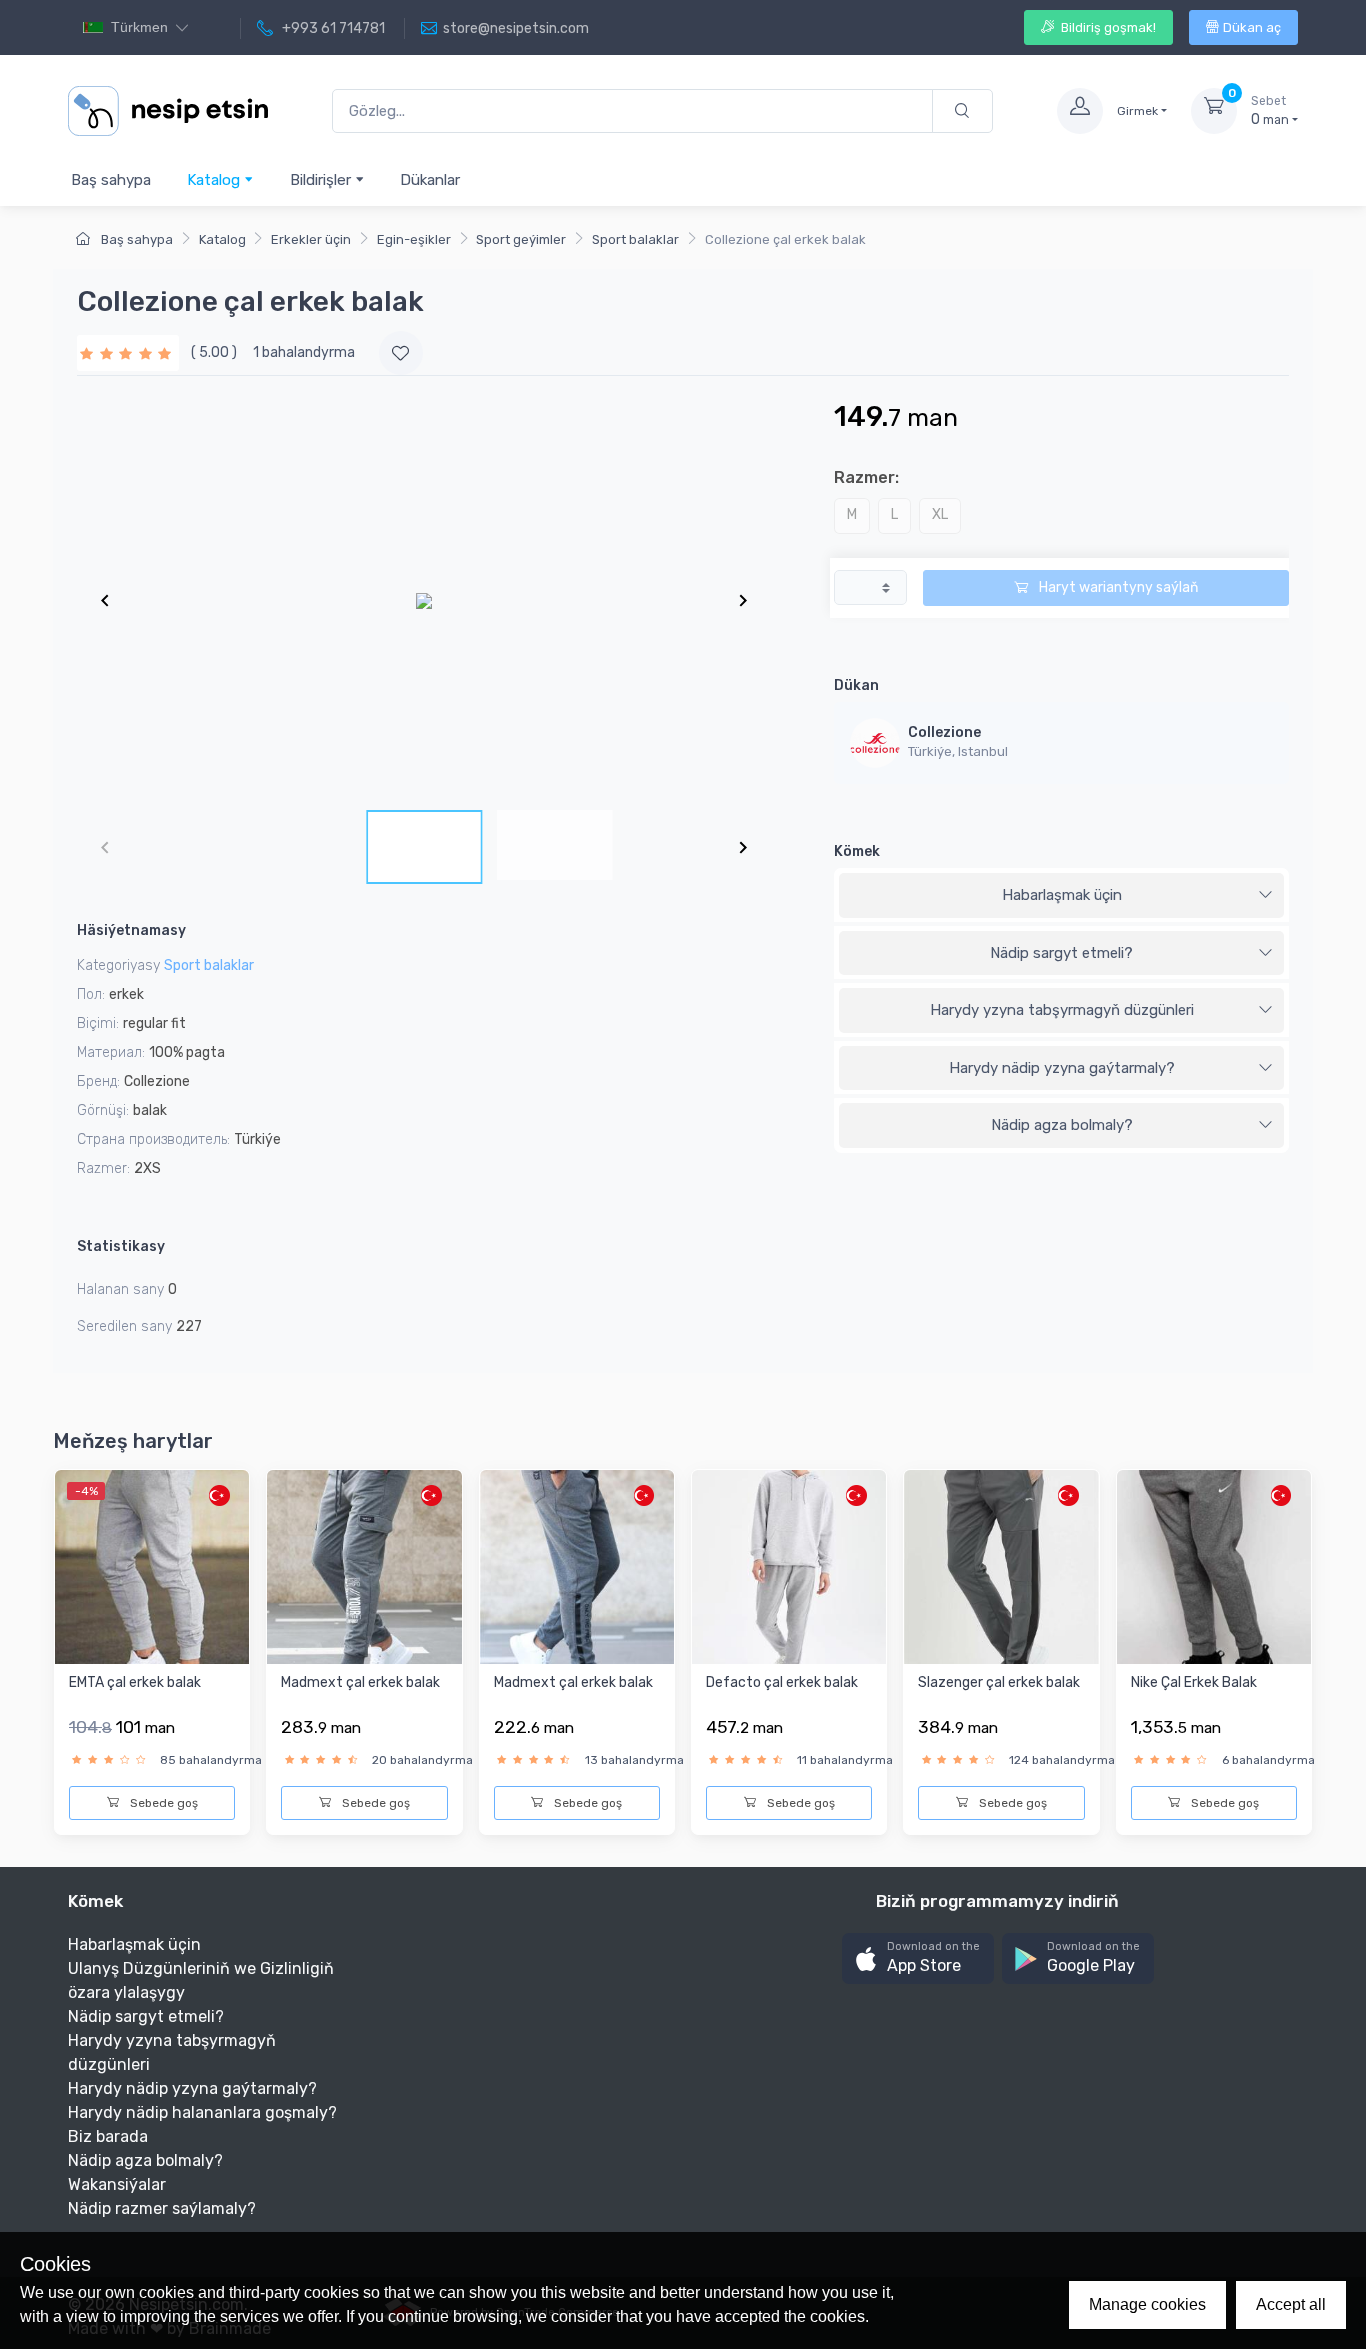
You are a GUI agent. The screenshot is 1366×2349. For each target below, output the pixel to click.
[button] (918, 1958)
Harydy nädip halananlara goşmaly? (202, 2112)
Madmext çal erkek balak (360, 1682)
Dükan (856, 685)
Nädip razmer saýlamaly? (162, 2208)
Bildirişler (322, 180)
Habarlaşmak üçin (1062, 895)
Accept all (1291, 2304)
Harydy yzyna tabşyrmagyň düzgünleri (1062, 1010)
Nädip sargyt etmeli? (1061, 953)
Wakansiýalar (117, 2184)
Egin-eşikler (414, 239)
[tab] (1061, 896)
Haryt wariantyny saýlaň (1117, 587)
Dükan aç (1252, 27)
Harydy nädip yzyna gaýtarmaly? (1062, 1068)
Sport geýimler (521, 239)
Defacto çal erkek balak (782, 1682)
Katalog (215, 180)
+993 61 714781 (332, 28)
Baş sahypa (111, 180)
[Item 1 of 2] (424, 600)
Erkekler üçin (311, 239)
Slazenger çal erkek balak (999, 1682)
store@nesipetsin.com (516, 28)
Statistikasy (121, 1246)
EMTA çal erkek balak (135, 1682)
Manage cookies (1147, 2304)
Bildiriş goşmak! (1107, 27)
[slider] (128, 352)
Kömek (857, 851)
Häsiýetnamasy (131, 930)
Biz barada (108, 2136)
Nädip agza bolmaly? (1062, 1125)
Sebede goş (162, 1803)
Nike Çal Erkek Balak (1194, 1682)
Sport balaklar (635, 239)
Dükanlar (430, 180)
